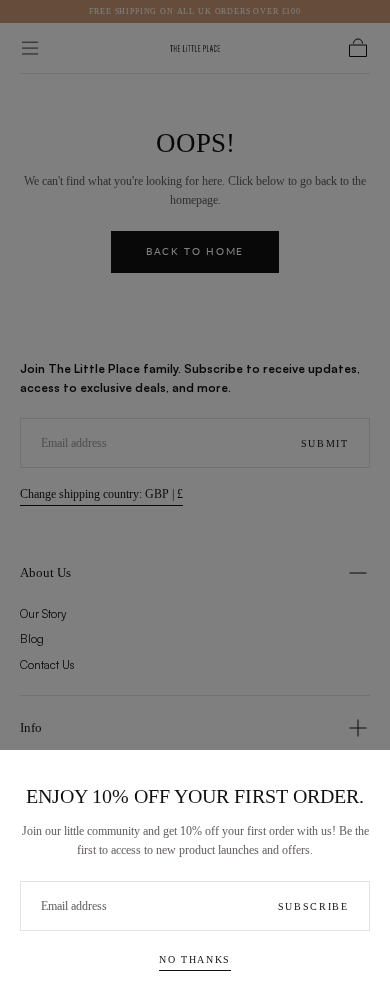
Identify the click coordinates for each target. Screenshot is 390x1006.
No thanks (195, 959)
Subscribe (313, 906)
